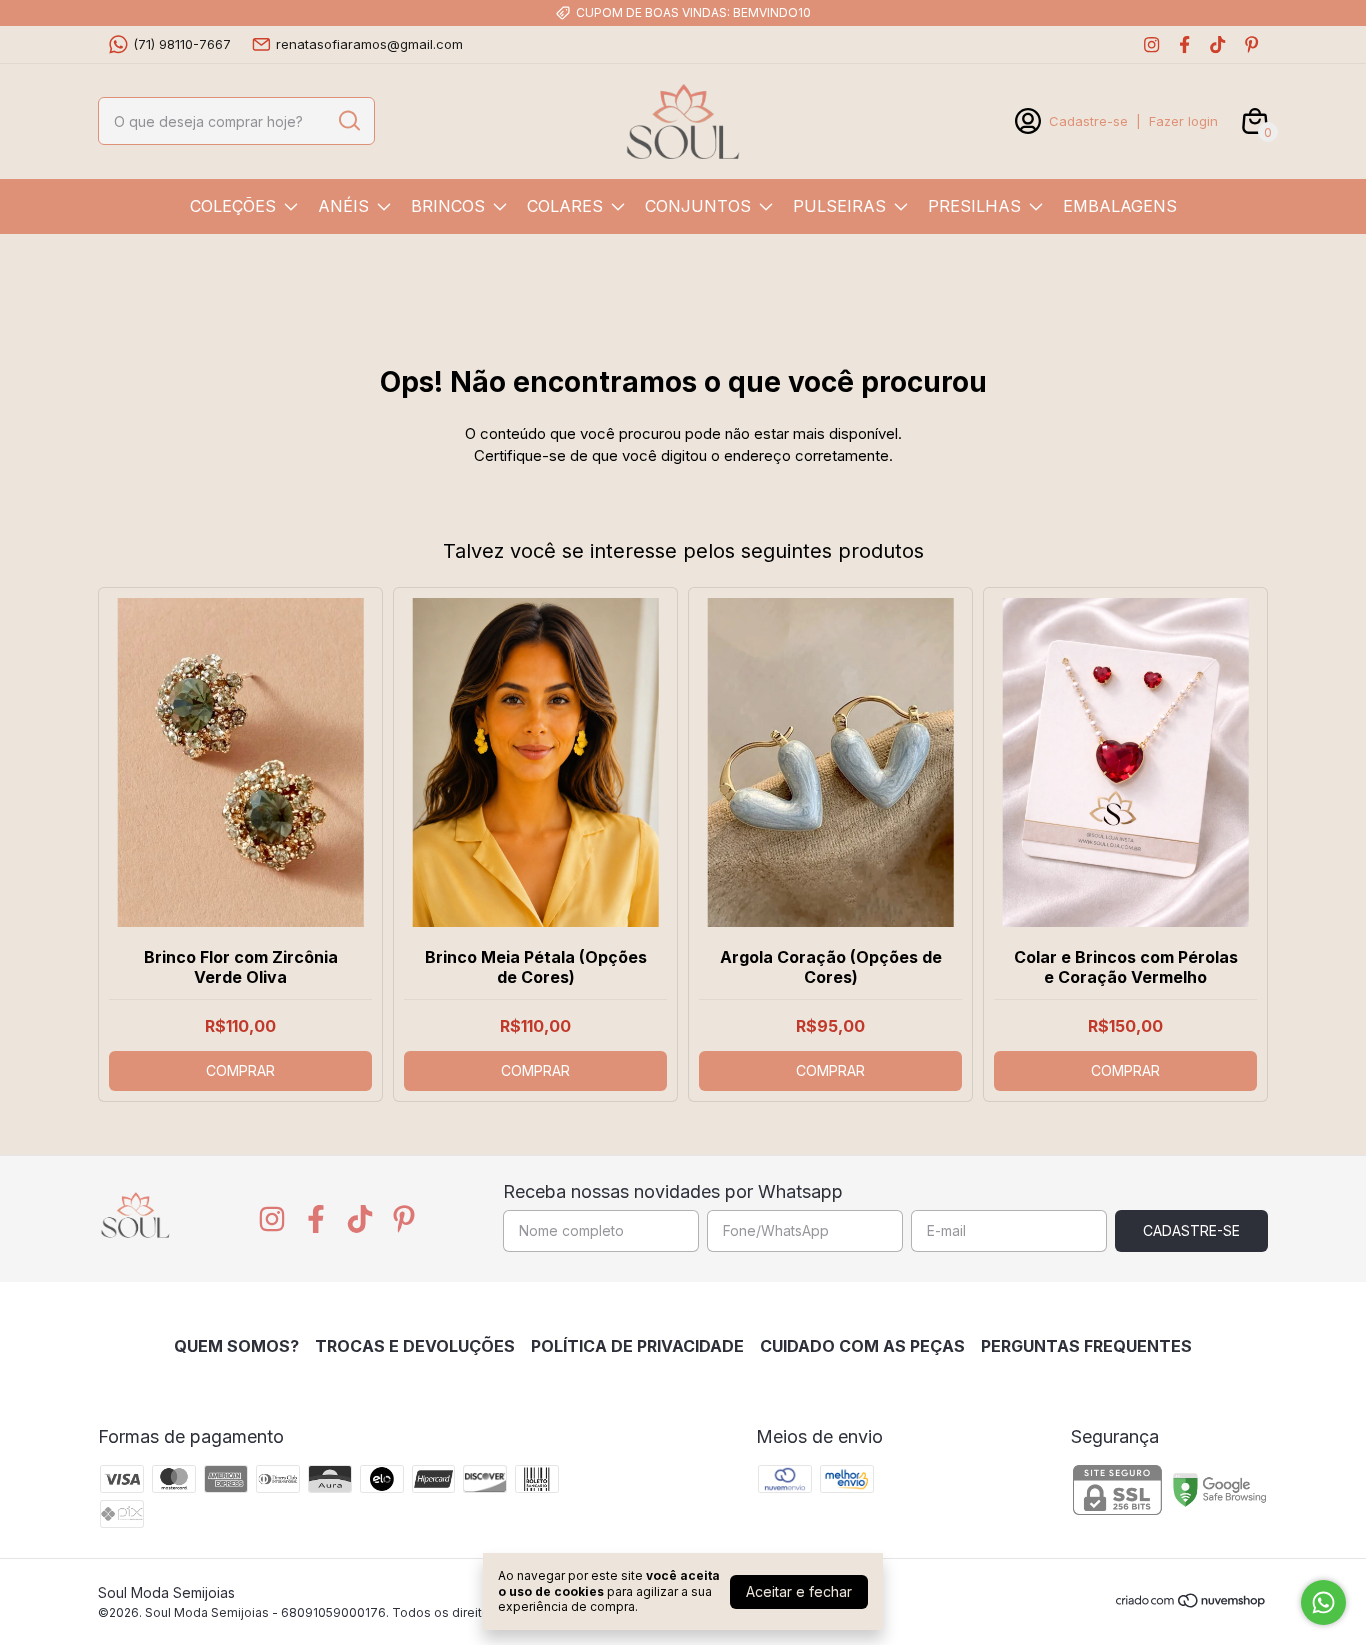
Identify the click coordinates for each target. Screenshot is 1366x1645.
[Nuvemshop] (1191, 1603)
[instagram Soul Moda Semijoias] (1151, 44)
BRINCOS (448, 206)
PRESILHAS (974, 206)
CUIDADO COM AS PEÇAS (862, 1346)
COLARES (565, 206)
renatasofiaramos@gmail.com (369, 44)
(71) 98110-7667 (182, 44)
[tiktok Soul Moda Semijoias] (1217, 44)
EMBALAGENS (1120, 206)
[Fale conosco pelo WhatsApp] (1323, 1602)
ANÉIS (343, 206)
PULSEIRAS (839, 206)
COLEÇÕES (233, 206)
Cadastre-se (1088, 121)
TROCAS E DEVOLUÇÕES (415, 1346)
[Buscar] (348, 120)
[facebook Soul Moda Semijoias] (1184, 44)
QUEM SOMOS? (236, 1346)
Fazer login (1183, 121)
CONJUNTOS (698, 206)
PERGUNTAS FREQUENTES (1086, 1346)
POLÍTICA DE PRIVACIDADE (637, 1346)
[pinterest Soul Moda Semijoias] (1251, 44)
